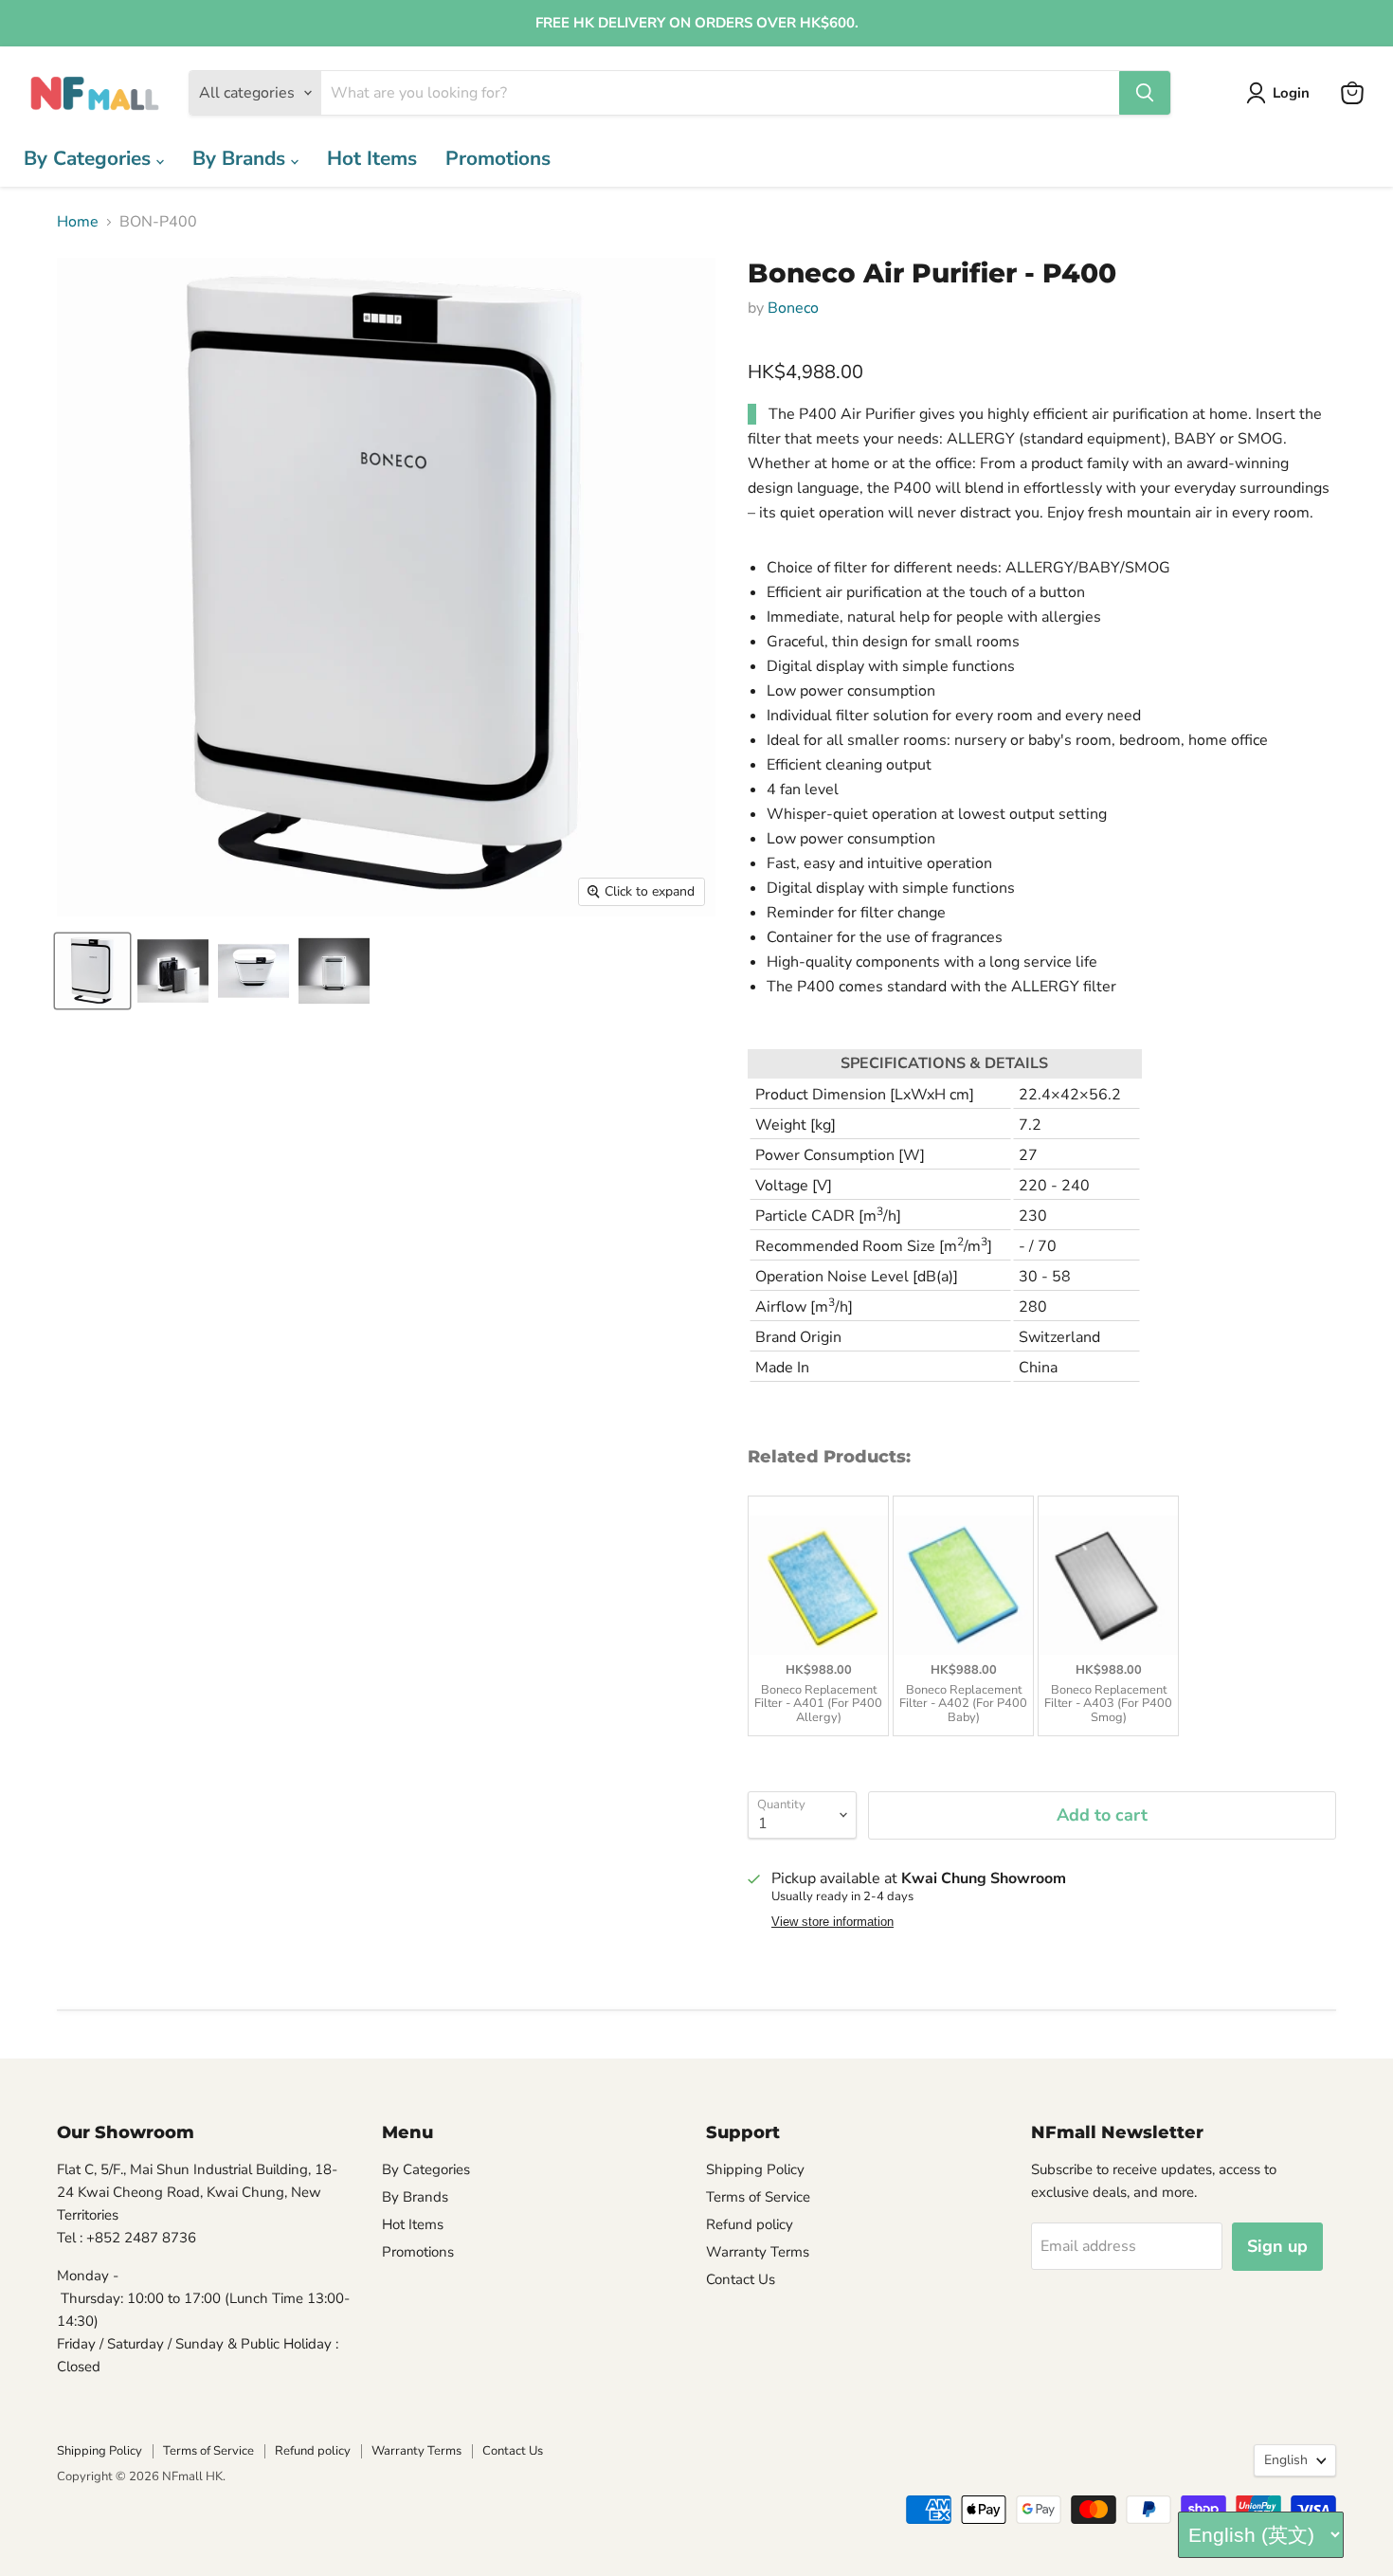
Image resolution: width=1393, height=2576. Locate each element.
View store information (832, 1922)
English (1286, 2460)
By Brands (242, 158)
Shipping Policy (755, 2169)
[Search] (1145, 93)
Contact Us (741, 2279)
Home (78, 222)
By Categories (90, 158)
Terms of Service (758, 2197)
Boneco (793, 308)
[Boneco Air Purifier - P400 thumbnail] (92, 971)
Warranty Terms (758, 2252)
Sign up (1277, 2246)
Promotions (498, 158)
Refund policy (750, 2224)
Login (1291, 93)
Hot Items (372, 158)
